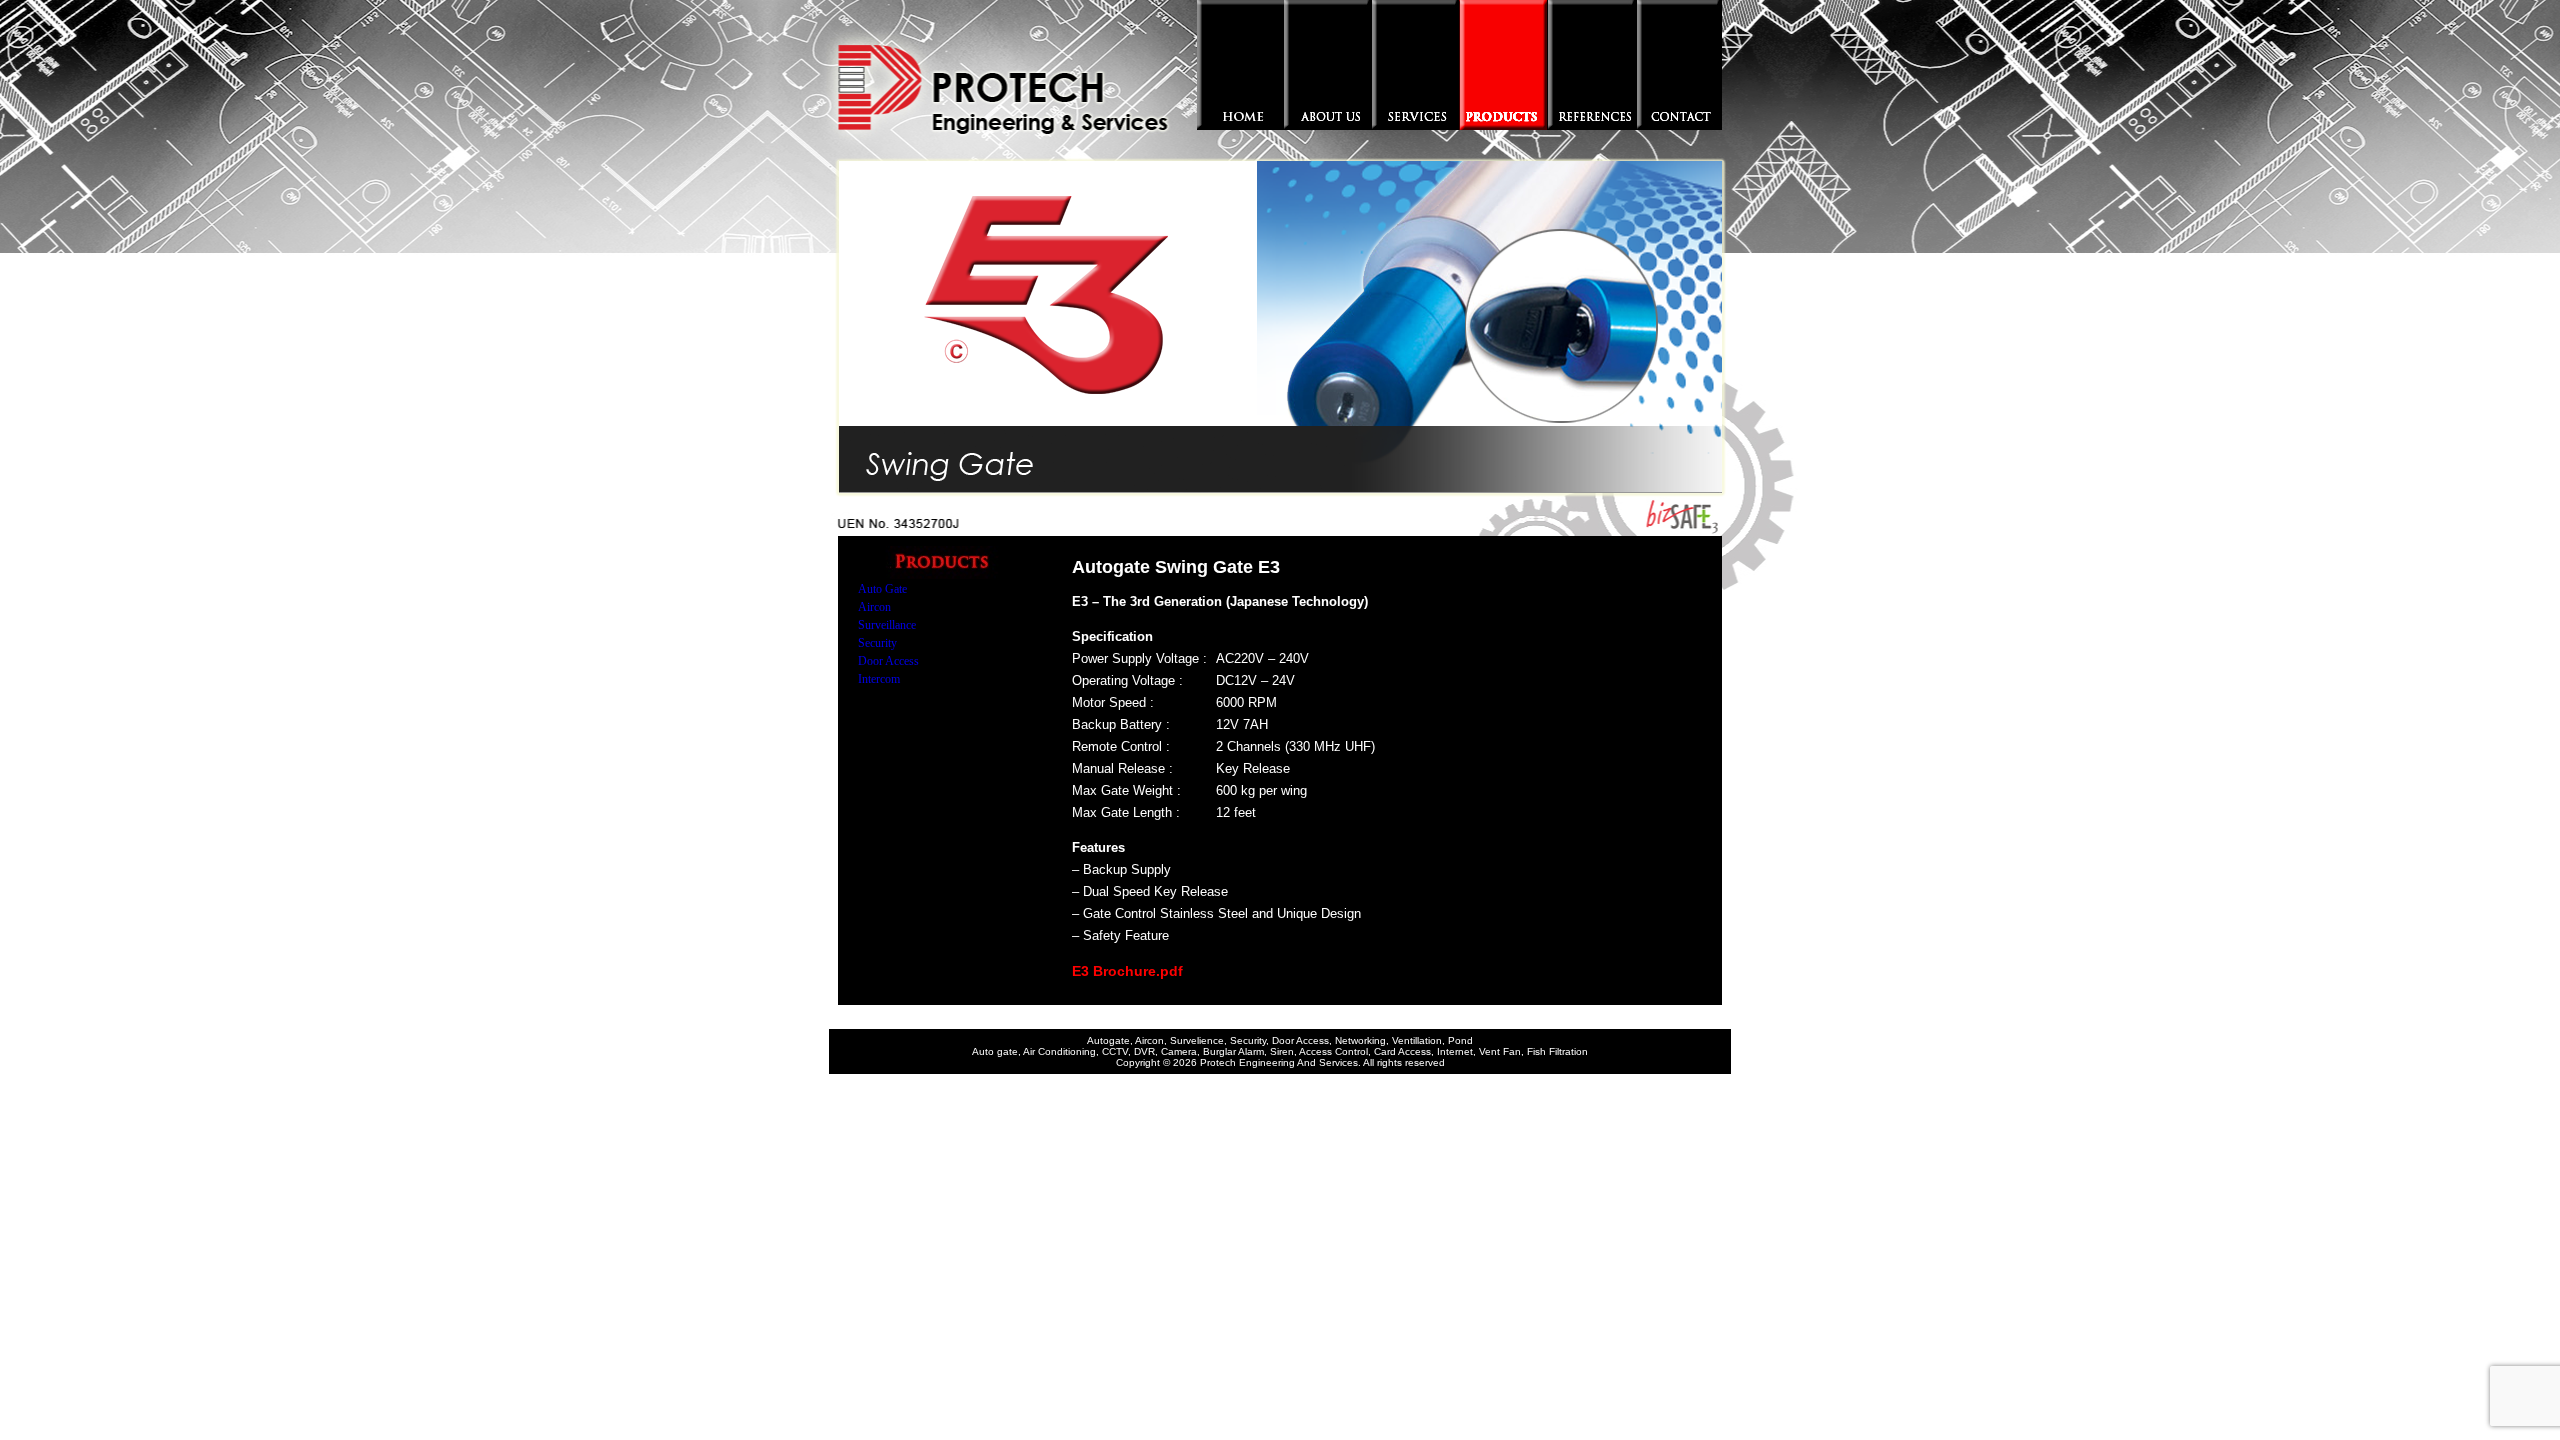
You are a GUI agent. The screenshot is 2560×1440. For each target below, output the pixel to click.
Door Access (888, 661)
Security (877, 643)
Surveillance (887, 625)
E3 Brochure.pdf (1127, 971)
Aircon (874, 607)
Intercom (879, 679)
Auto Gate (882, 589)
